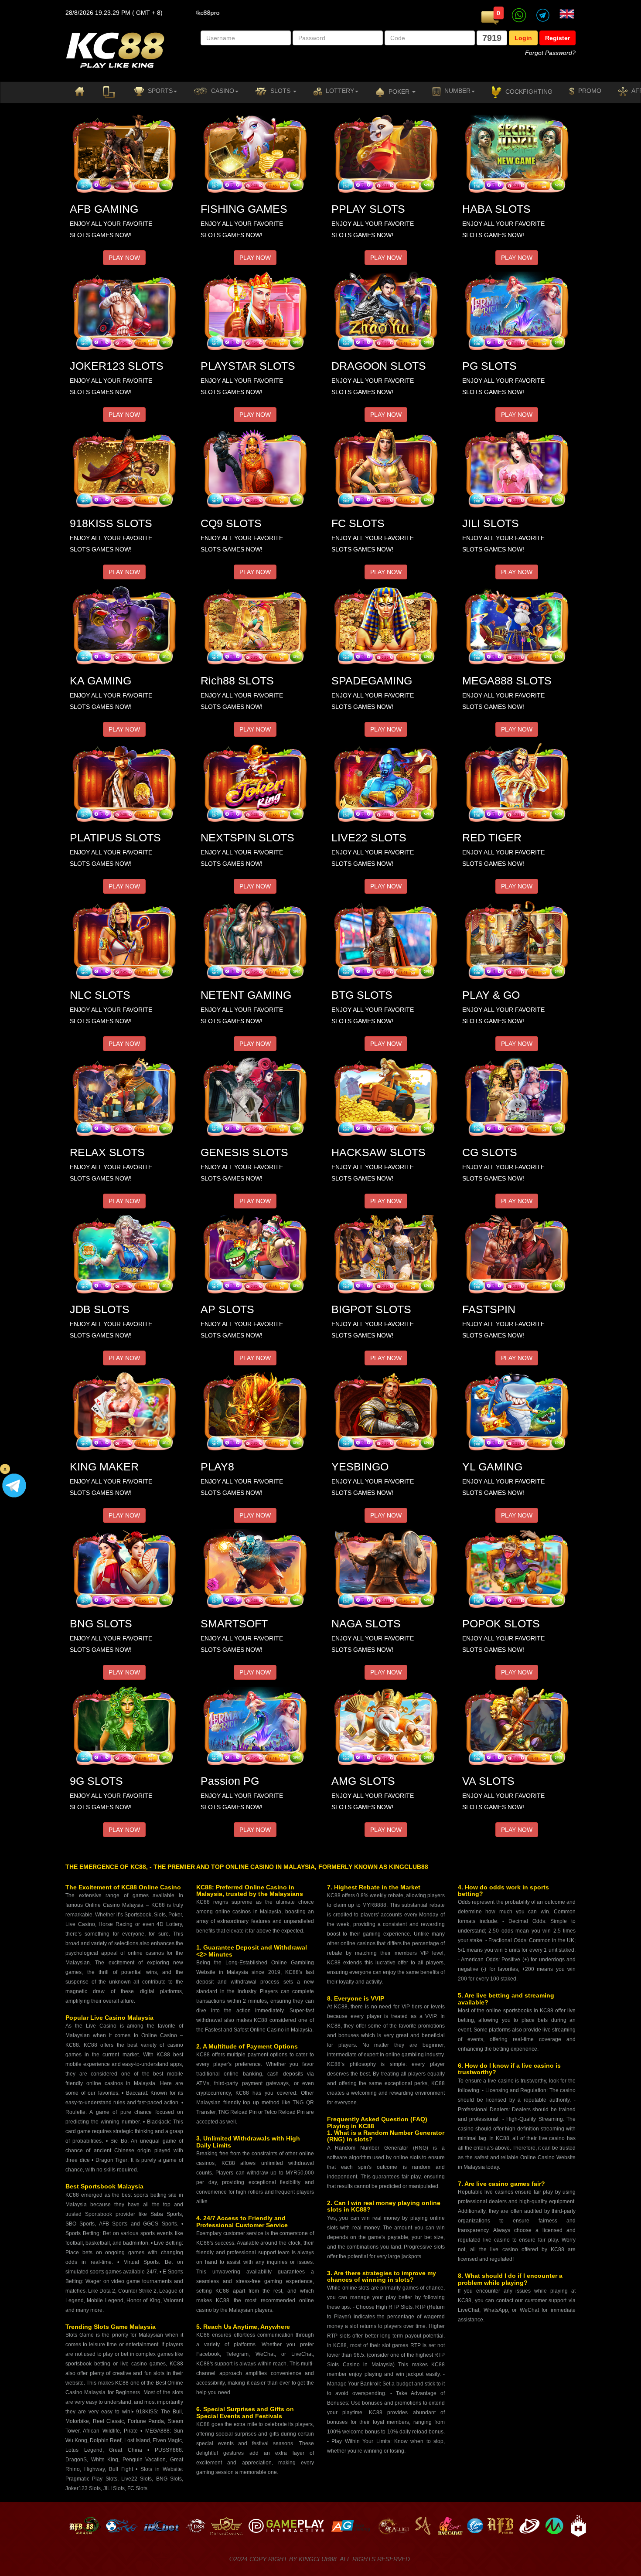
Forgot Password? (550, 53)
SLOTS (280, 91)
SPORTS (159, 91)
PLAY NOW (124, 258)
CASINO (222, 91)
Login (523, 38)
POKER (399, 92)
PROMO (589, 91)
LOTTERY (339, 91)
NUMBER (457, 91)
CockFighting (528, 92)
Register (557, 38)
